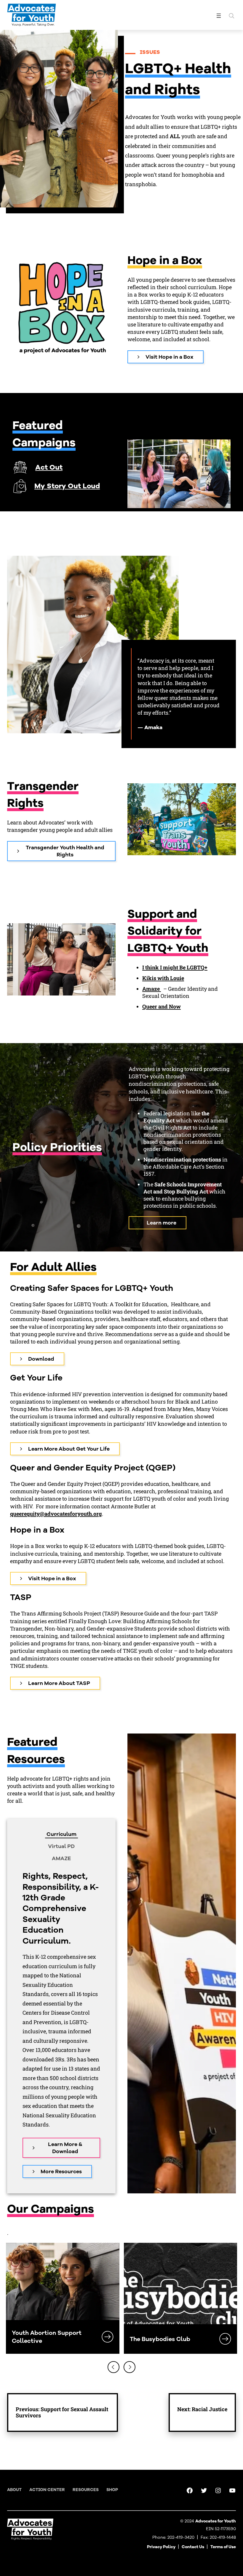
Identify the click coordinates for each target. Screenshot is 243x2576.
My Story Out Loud (67, 486)
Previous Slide (113, 2367)
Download (41, 1359)
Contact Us (193, 2547)
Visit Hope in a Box (170, 357)
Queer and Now (162, 1006)
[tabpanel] (61, 2024)
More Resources (61, 2171)
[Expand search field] (231, 16)
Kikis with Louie (163, 978)
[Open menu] (219, 16)
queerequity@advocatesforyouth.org (56, 1514)
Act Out (49, 467)
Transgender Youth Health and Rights (65, 851)
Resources (86, 2490)
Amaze (152, 989)
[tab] (61, 1834)
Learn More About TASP (59, 1683)
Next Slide (130, 2367)
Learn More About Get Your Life (69, 1449)
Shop (112, 2490)
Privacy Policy (161, 2547)
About (14, 2490)
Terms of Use (223, 2547)
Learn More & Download (65, 2148)
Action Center (47, 2490)
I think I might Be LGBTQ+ (175, 967)
